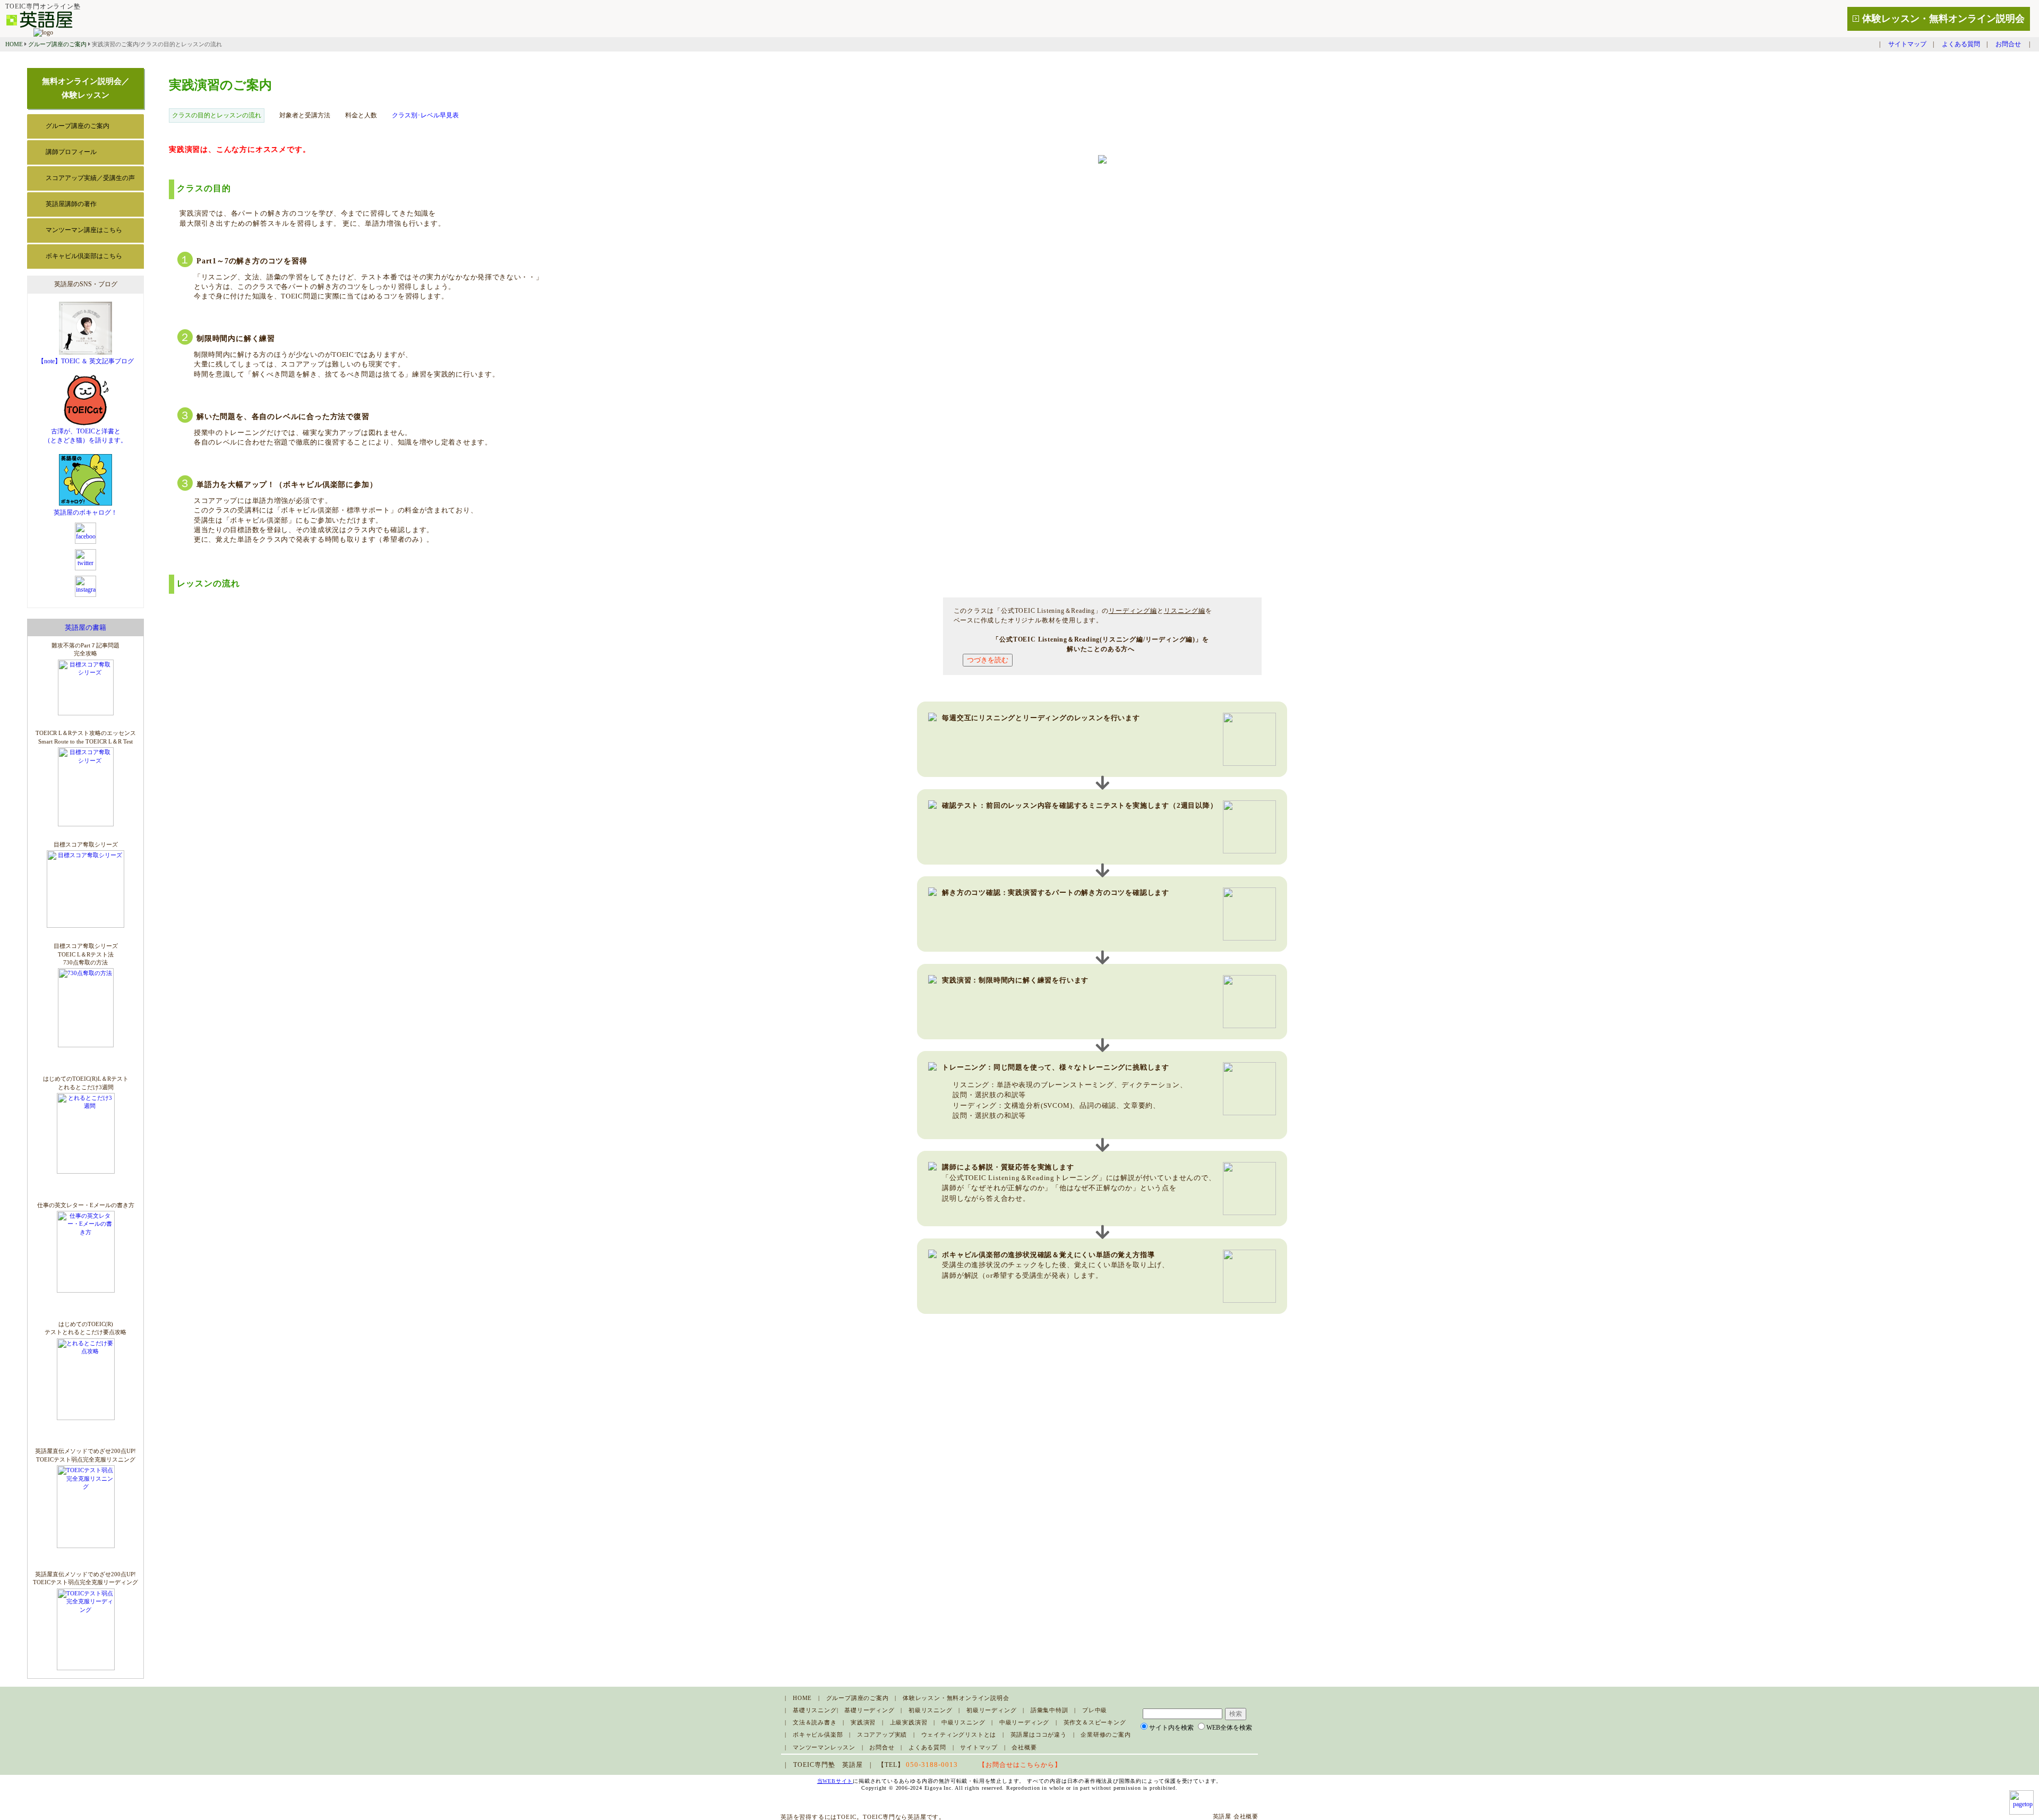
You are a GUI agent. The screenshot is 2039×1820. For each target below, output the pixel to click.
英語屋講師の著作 (71, 204)
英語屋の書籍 (85, 627)
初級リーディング (991, 1710)
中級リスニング (963, 1722)
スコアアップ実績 (882, 1734)
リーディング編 (1133, 611)
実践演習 (863, 1722)
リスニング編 (1185, 611)
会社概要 (1024, 1747)
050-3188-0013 (932, 1765)
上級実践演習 (909, 1722)
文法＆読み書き (815, 1722)
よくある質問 (1961, 44)
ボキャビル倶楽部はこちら (84, 256)
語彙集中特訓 (1050, 1710)
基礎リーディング (869, 1710)
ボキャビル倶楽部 (818, 1734)
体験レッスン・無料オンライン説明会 (1943, 19)
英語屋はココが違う (1039, 1734)
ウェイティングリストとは (959, 1734)
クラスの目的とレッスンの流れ (217, 115)
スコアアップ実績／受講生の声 (90, 178)
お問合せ (2008, 44)
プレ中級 (1095, 1710)
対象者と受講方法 (305, 115)
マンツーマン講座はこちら (84, 230)
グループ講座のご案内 (57, 44)
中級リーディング (1024, 1722)
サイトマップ (1907, 44)
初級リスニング (931, 1710)
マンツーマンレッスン (824, 1747)
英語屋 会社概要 (1236, 1816)
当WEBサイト (835, 1781)
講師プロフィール (71, 152)
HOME (14, 44)
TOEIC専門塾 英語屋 (828, 1765)
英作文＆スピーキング (1095, 1722)
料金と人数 (361, 115)
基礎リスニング (815, 1710)
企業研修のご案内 (1106, 1734)
